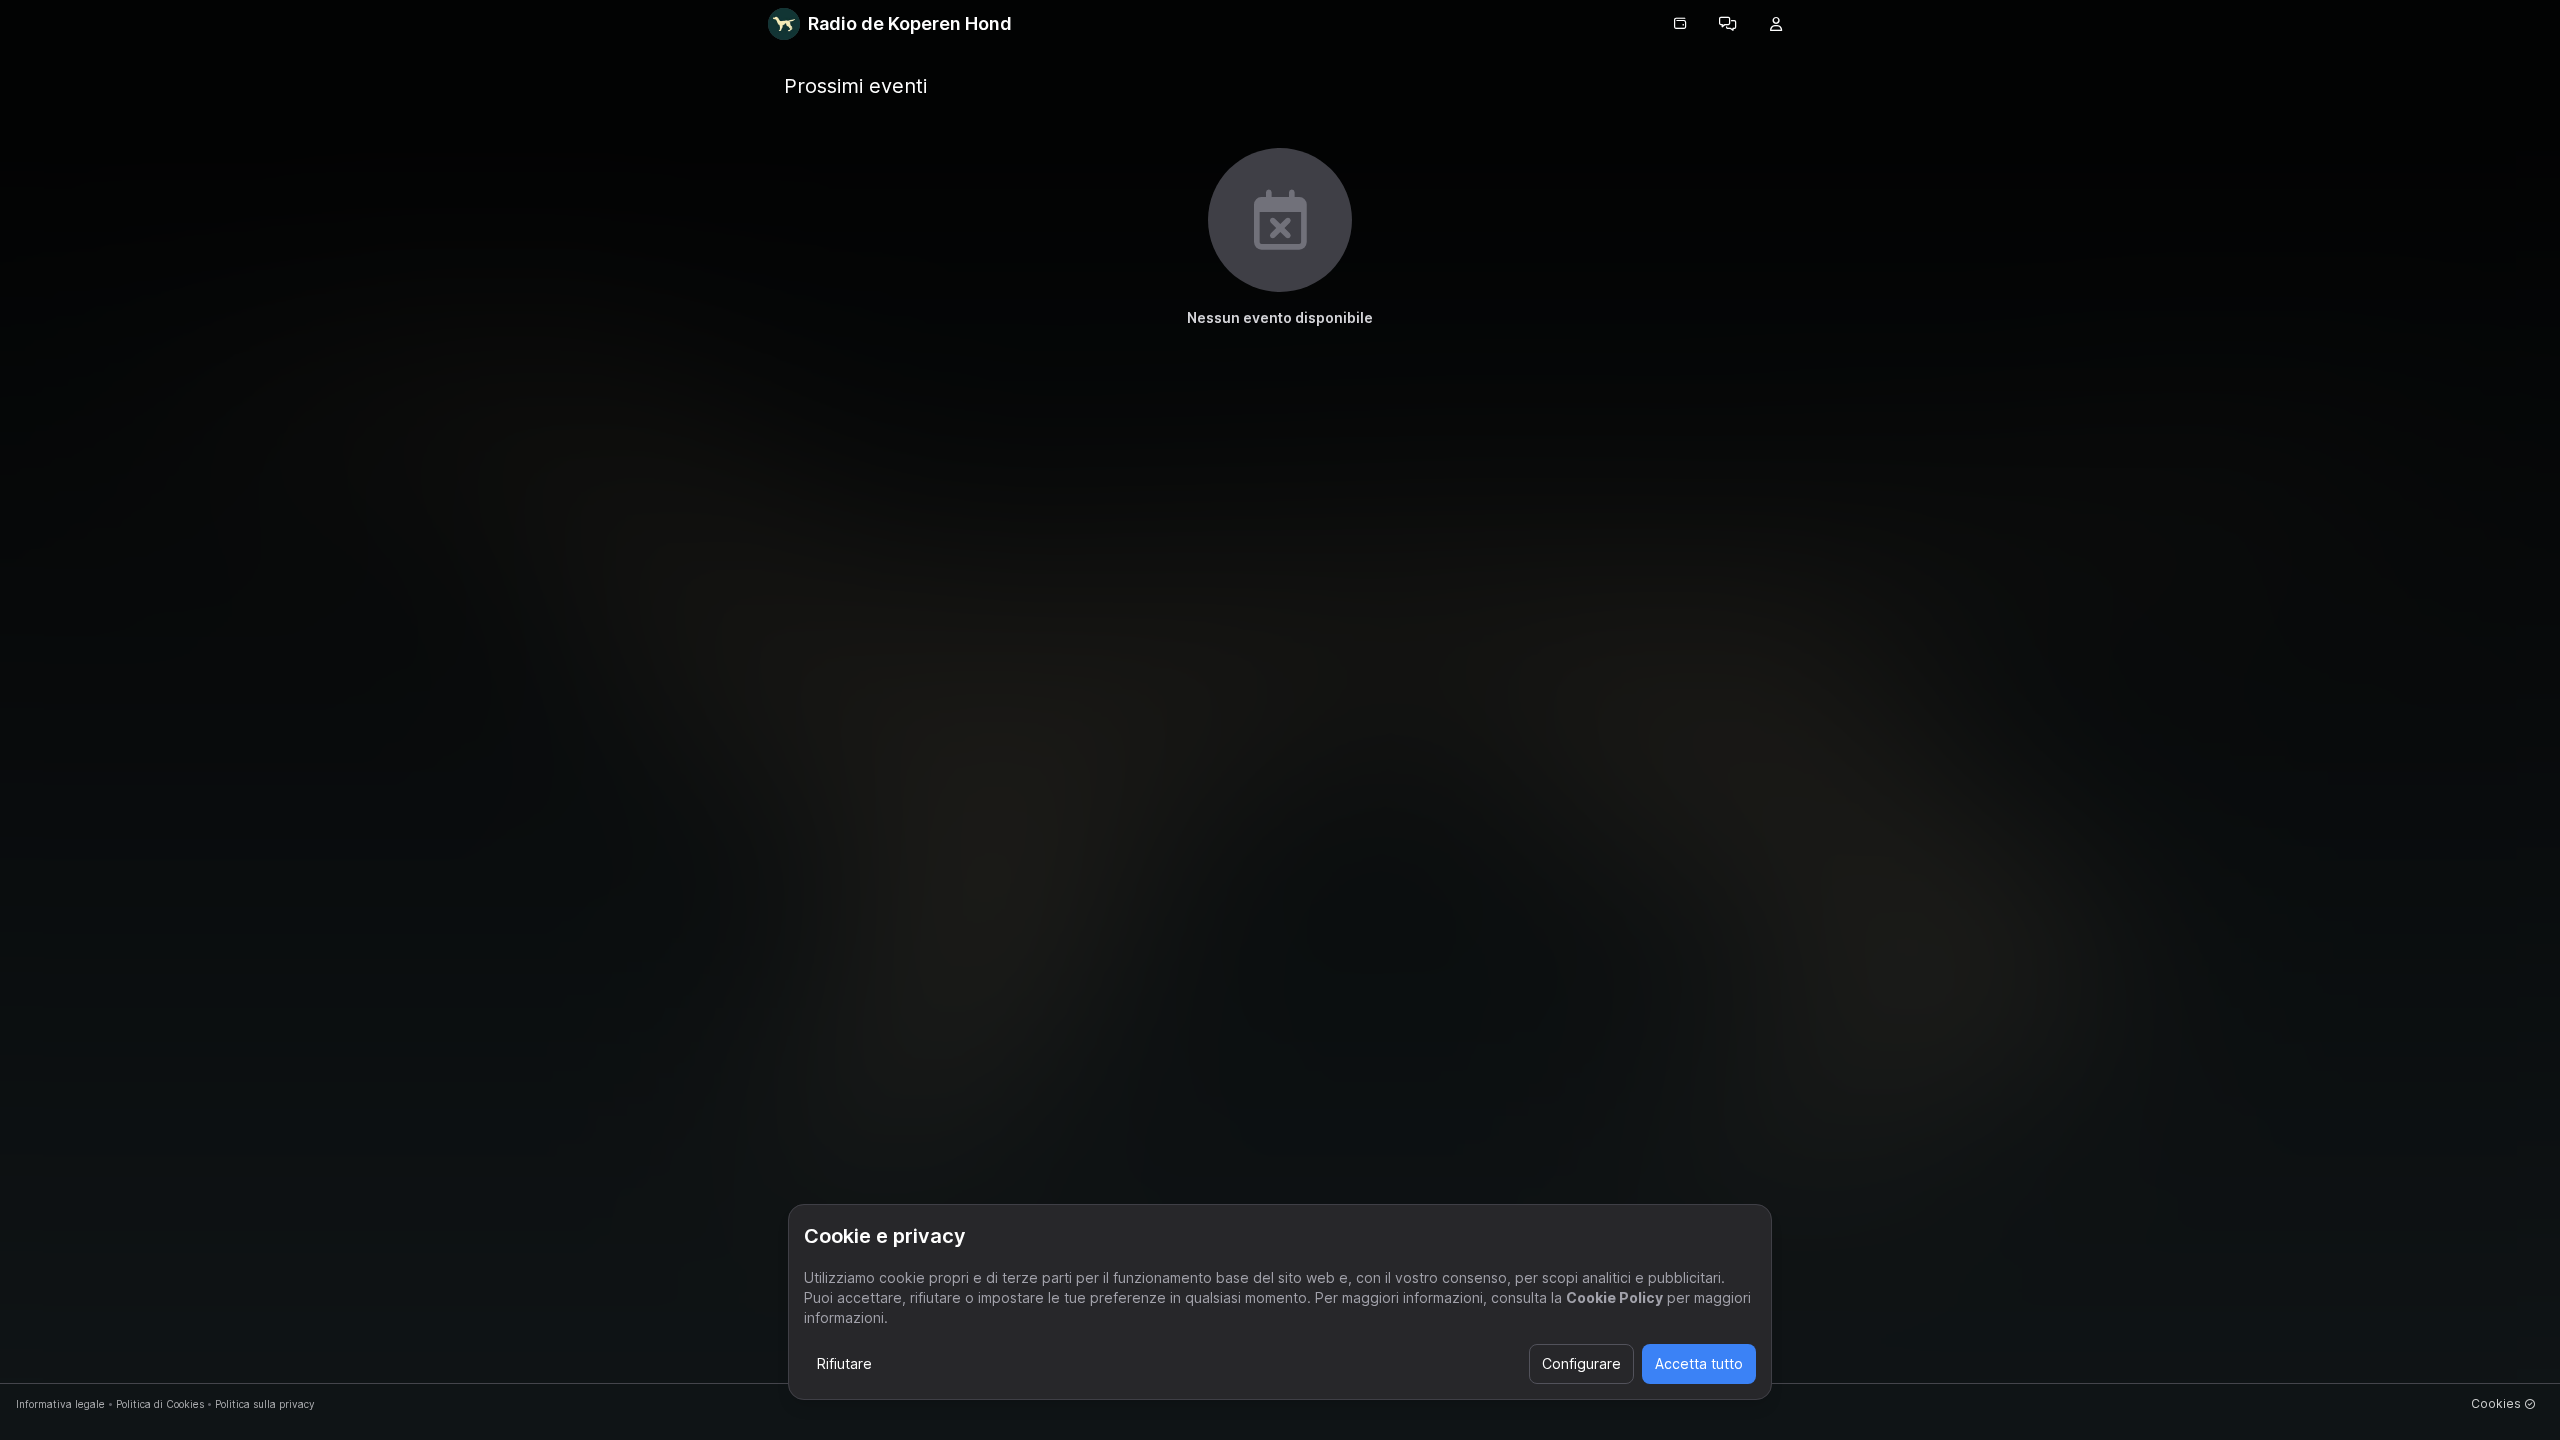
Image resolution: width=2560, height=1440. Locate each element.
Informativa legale (60, 1404)
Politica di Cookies (160, 1404)
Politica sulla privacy (265, 1404)
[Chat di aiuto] (1728, 24)
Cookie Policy (1614, 1297)
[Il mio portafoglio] (1680, 24)
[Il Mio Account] (1776, 24)
